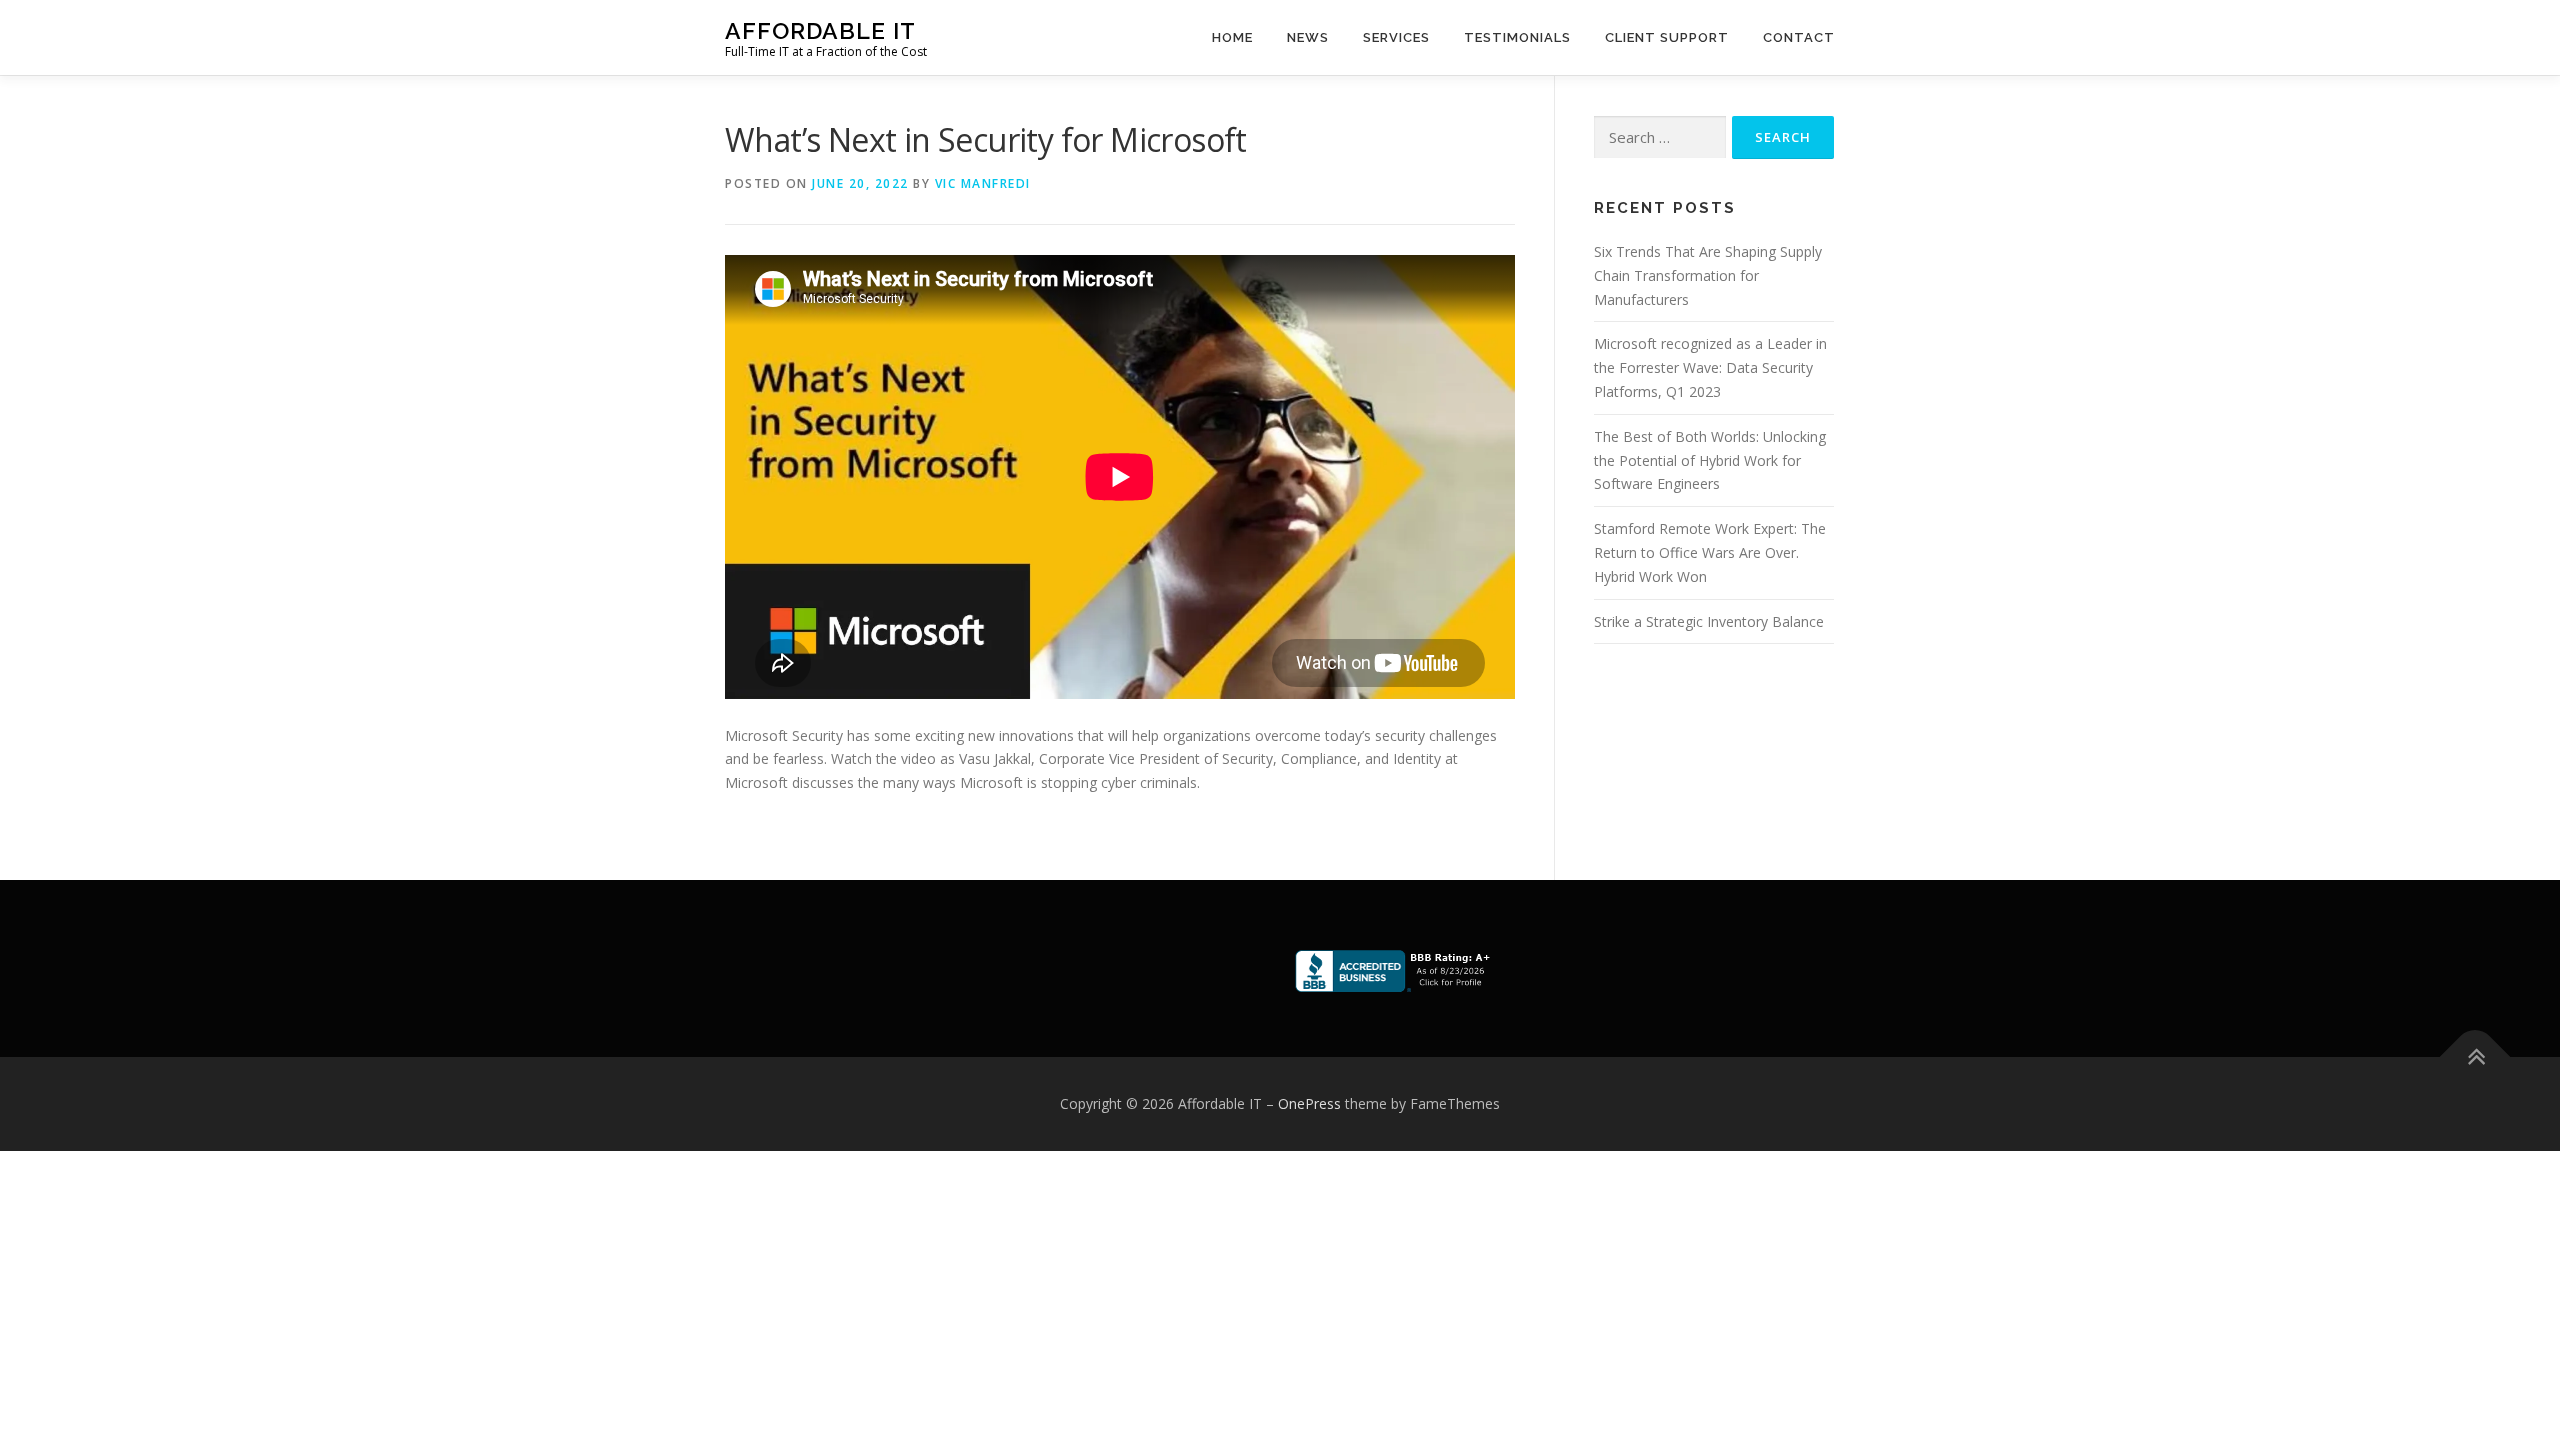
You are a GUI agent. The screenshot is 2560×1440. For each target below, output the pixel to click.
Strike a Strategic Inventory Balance (1709, 621)
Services (1396, 37)
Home (1232, 37)
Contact (1799, 37)
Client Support (1667, 37)
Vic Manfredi (983, 183)
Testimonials (1517, 37)
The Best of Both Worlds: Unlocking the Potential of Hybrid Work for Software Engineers (1710, 460)
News (1308, 37)
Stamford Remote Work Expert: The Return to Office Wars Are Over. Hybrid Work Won (1710, 552)
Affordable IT (820, 30)
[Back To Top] (2475, 1057)
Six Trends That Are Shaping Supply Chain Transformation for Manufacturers (1708, 275)
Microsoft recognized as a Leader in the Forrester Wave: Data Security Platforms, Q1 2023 (1710, 367)
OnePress (1309, 1103)
